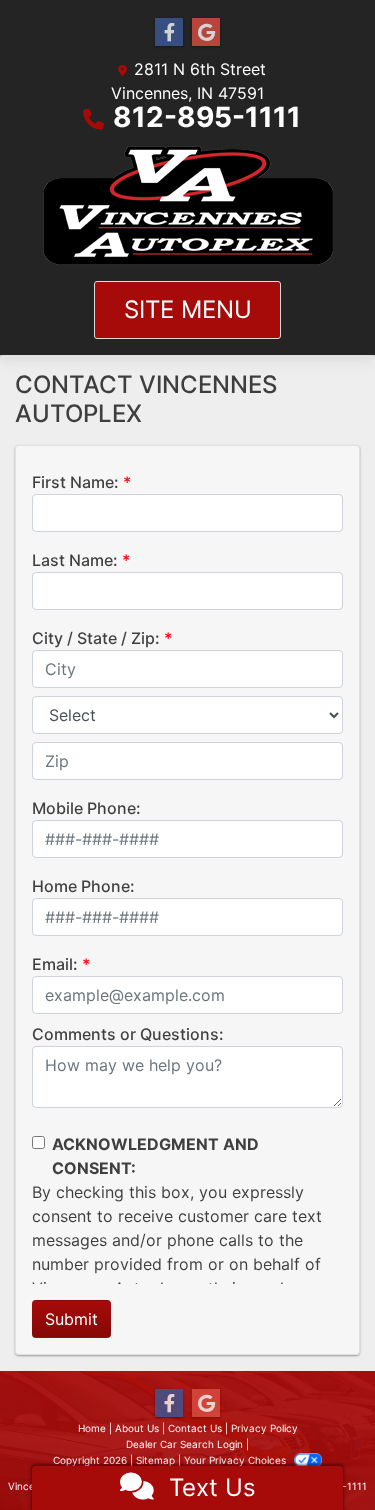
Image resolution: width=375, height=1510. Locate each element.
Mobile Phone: (86, 808)
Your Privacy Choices (236, 1460)
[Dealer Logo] (188, 205)
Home (92, 1428)
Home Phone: (83, 886)
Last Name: (75, 560)
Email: (55, 964)
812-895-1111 (207, 117)
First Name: (75, 482)
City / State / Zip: (96, 638)
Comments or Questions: (128, 1034)
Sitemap (155, 1460)
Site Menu (188, 309)
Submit (71, 1319)
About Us (137, 1428)
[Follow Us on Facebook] (169, 32)
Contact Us (195, 1428)
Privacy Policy (264, 1428)
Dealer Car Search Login (184, 1444)
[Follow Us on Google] (206, 32)
